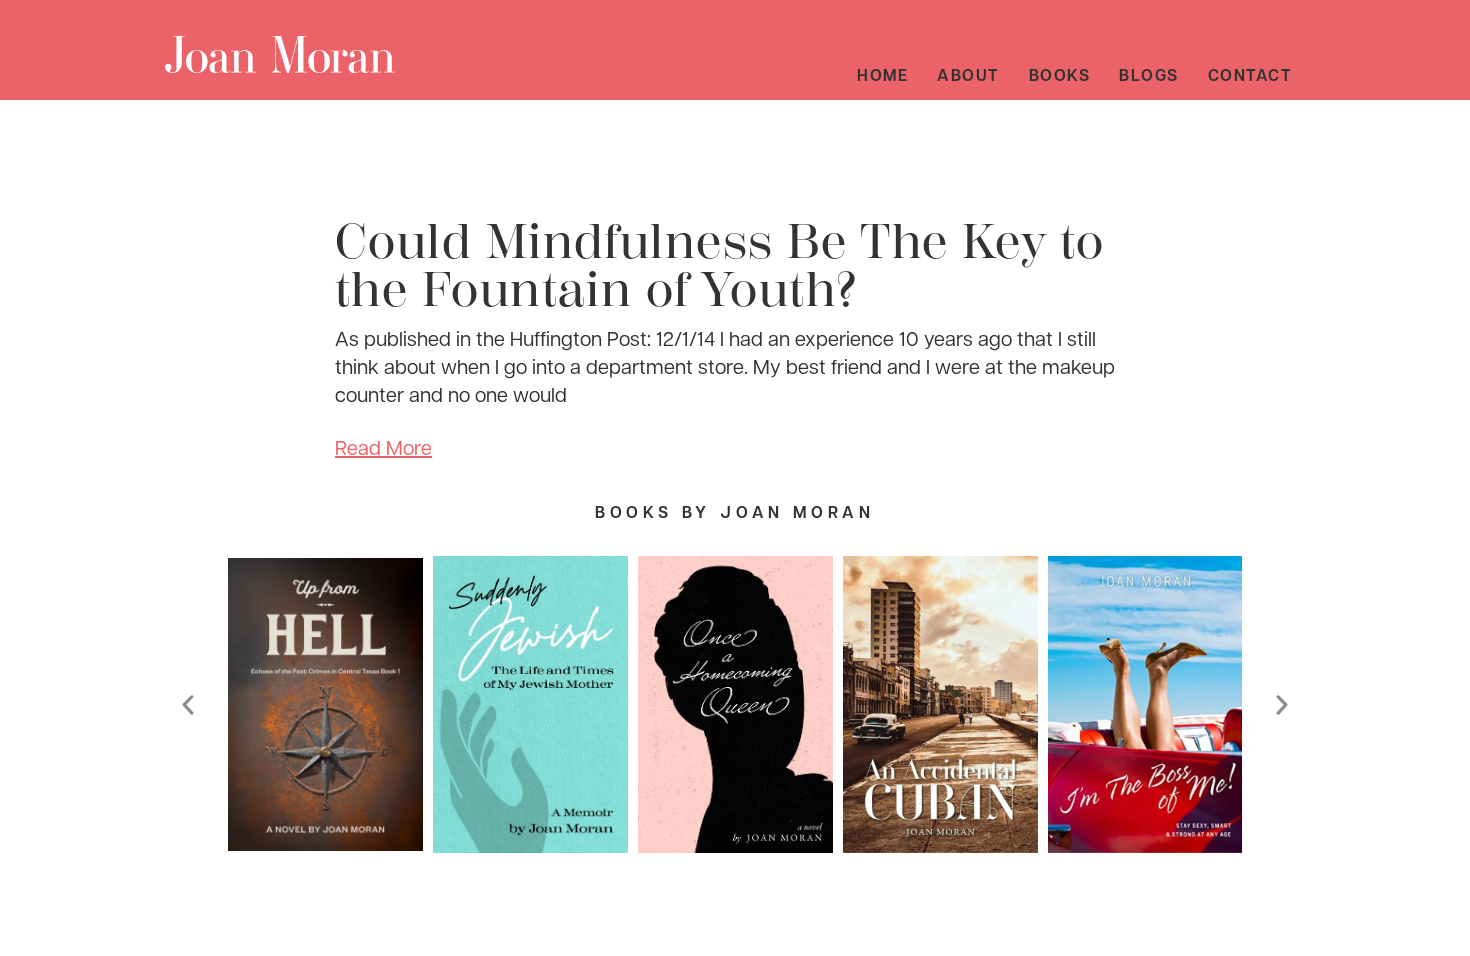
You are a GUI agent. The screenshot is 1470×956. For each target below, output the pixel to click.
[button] (188, 705)
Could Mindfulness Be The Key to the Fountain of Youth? (720, 266)
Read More (383, 447)
